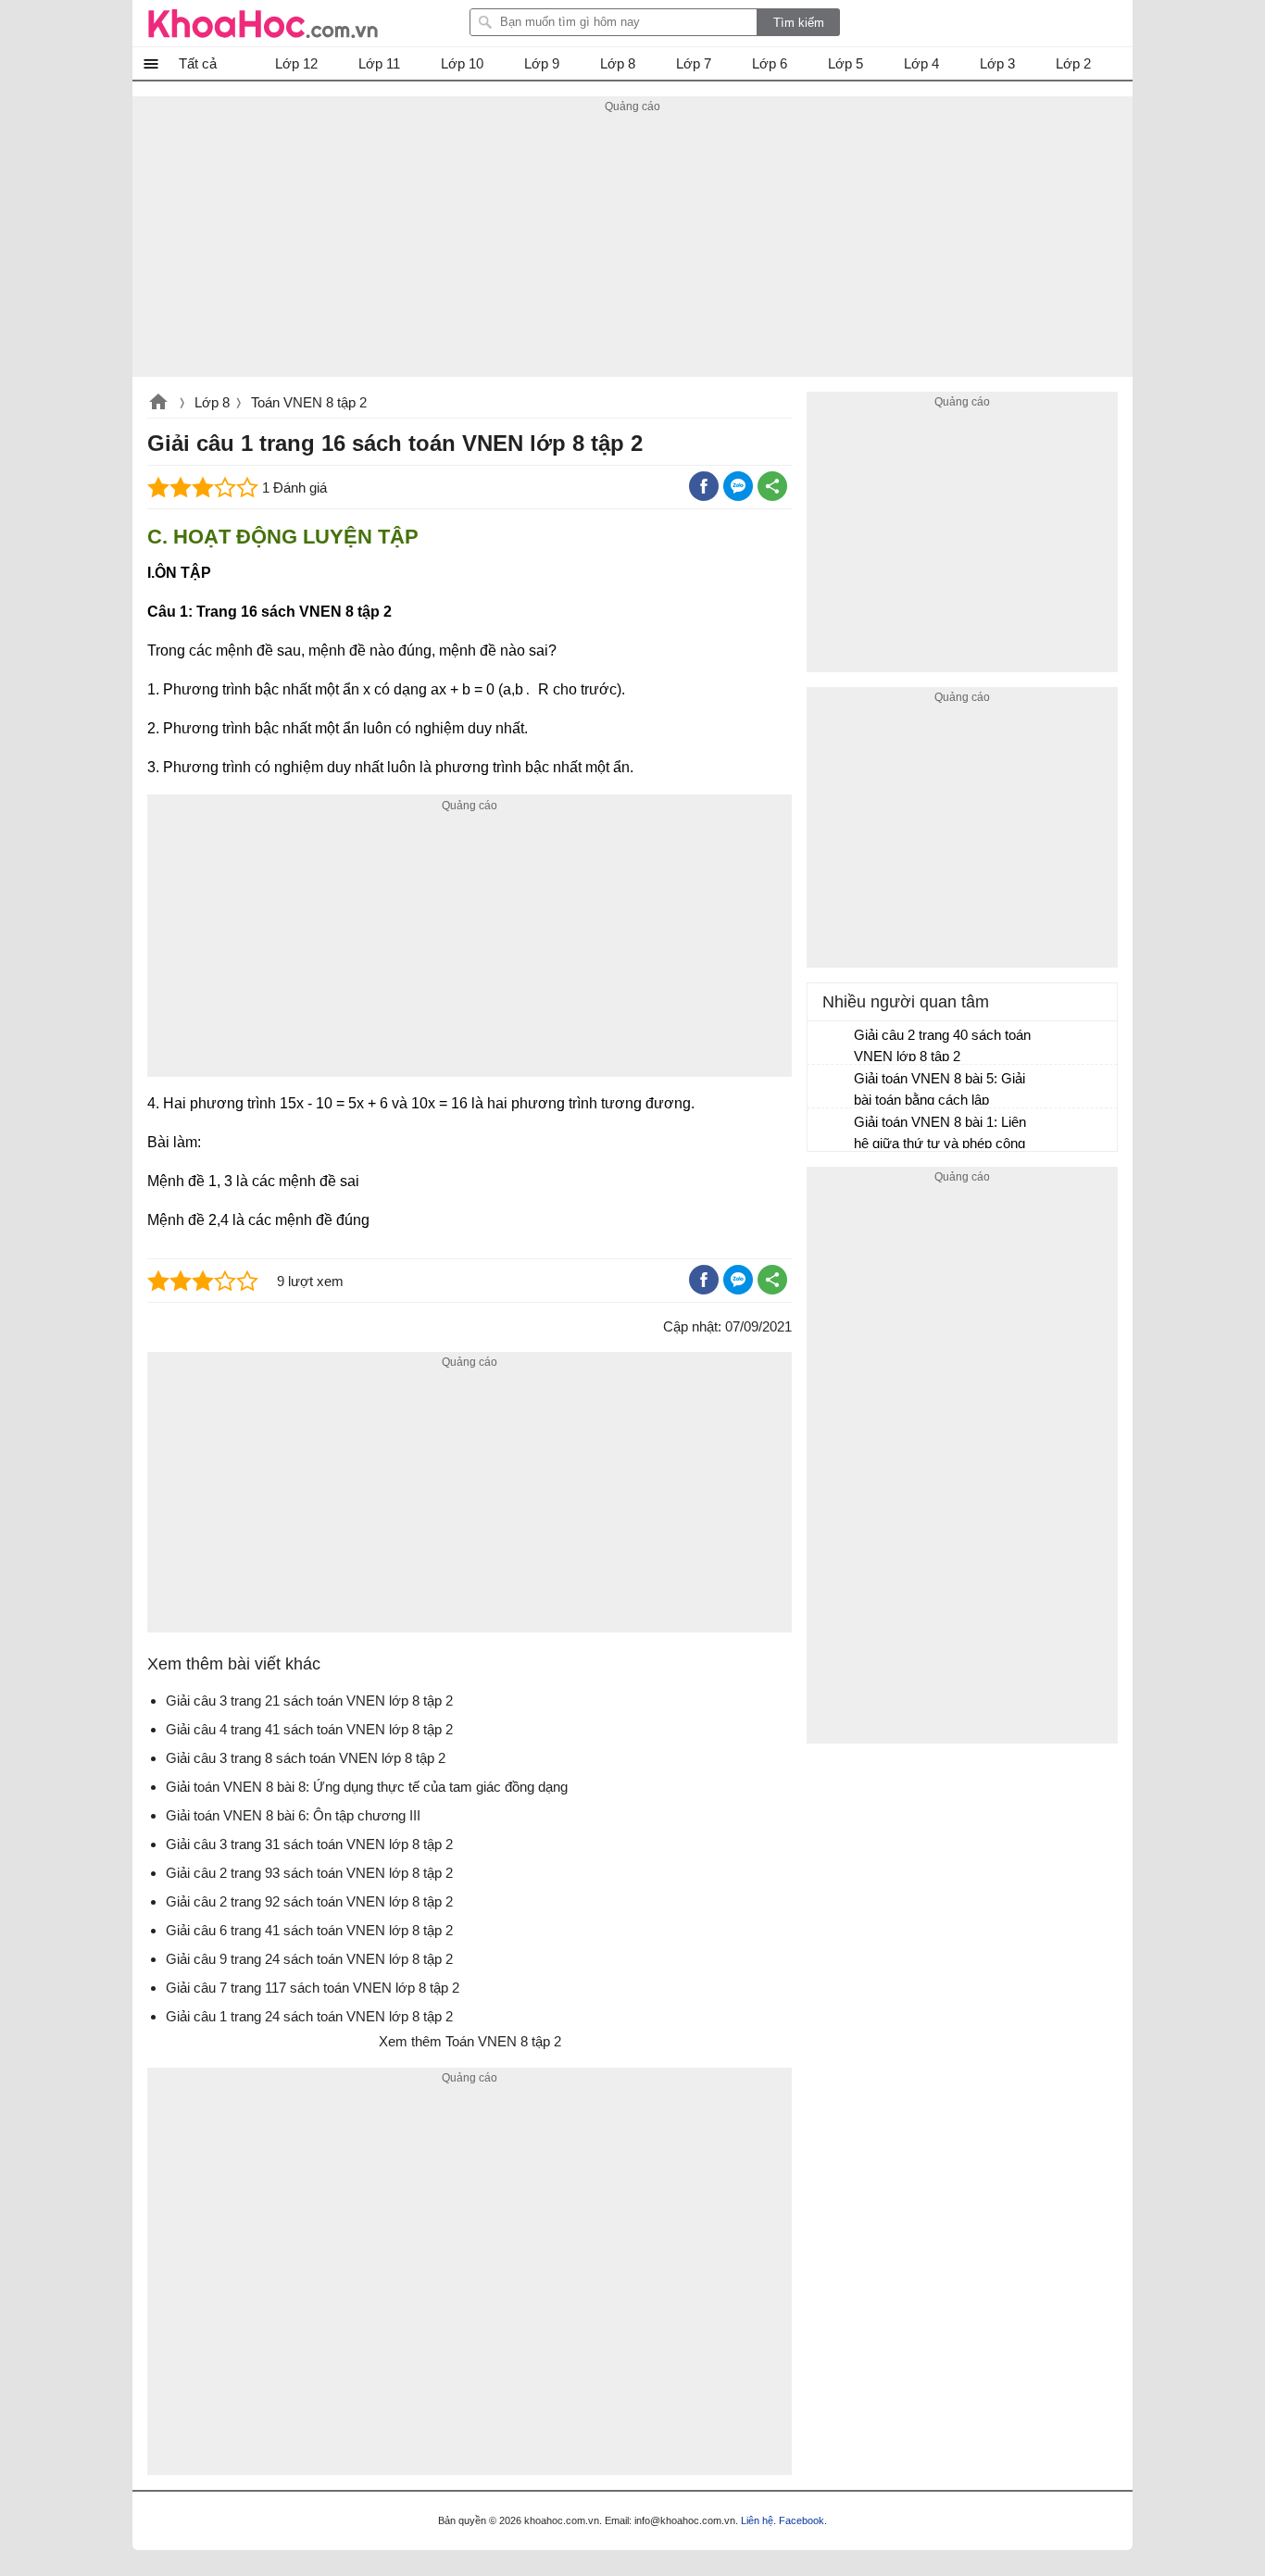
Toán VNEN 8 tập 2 (309, 402)
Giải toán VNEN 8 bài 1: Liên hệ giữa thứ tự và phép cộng (940, 1132)
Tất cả (198, 63)
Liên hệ (757, 2520)
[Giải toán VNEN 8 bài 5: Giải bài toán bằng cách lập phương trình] (832, 1087)
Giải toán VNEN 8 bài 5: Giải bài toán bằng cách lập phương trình (939, 1091)
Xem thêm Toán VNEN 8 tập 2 (470, 2041)
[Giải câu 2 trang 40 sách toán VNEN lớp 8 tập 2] (832, 1044)
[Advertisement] (632, 247)
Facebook (802, 2520)
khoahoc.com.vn (158, 404)
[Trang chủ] (263, 23)
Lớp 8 (212, 402)
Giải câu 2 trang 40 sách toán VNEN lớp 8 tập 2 (942, 1045)
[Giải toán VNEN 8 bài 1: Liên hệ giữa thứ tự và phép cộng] (832, 1131)
